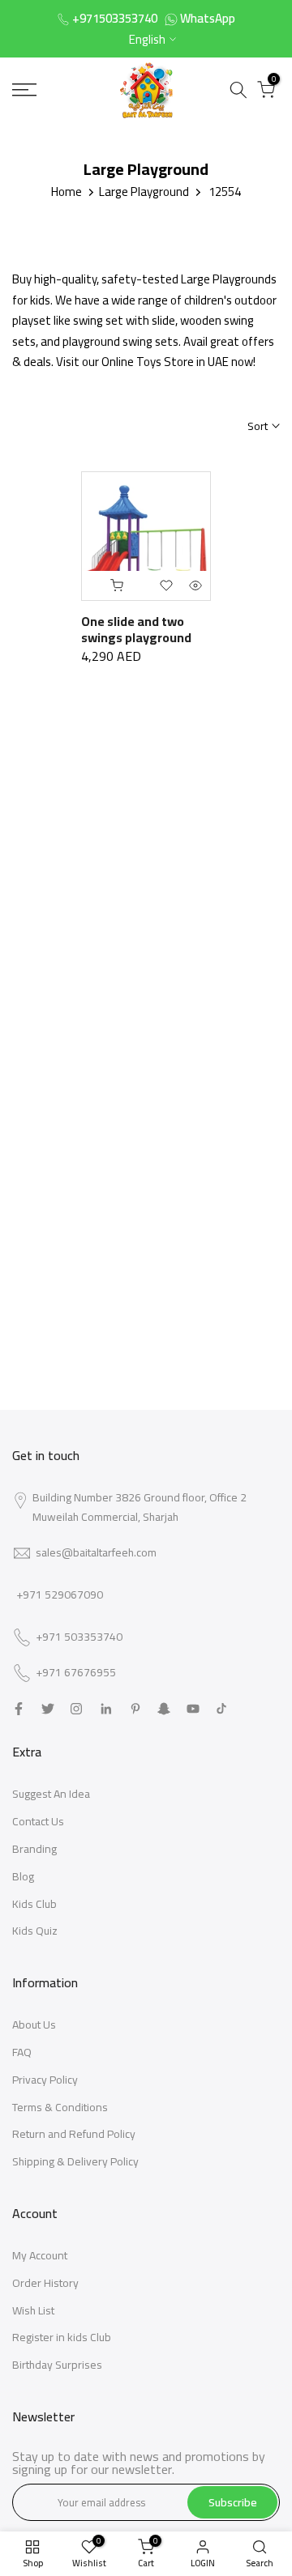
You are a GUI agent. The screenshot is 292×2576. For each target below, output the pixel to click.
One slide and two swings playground (136, 629)
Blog (23, 1876)
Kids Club (34, 1904)
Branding (34, 1849)
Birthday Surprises (57, 2365)
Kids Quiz (35, 1931)
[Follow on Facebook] (19, 1709)
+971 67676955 (76, 1673)
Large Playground (144, 192)
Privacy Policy (45, 2080)
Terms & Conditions (60, 2107)
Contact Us (38, 1821)
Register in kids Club (62, 2337)
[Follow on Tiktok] (221, 1709)
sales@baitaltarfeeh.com (96, 1552)
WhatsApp (208, 18)
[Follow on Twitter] (48, 1709)
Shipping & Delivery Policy (75, 2161)
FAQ (22, 2052)
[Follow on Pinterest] (135, 1709)
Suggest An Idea (51, 1794)
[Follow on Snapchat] (164, 1709)
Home (67, 192)
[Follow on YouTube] (193, 1709)
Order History (45, 2283)
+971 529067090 (60, 1595)
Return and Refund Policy (74, 2134)
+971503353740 (115, 18)
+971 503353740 (79, 1637)
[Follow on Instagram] (76, 1709)
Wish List (33, 2310)
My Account (40, 2255)
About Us (34, 2025)
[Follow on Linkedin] (106, 1709)
